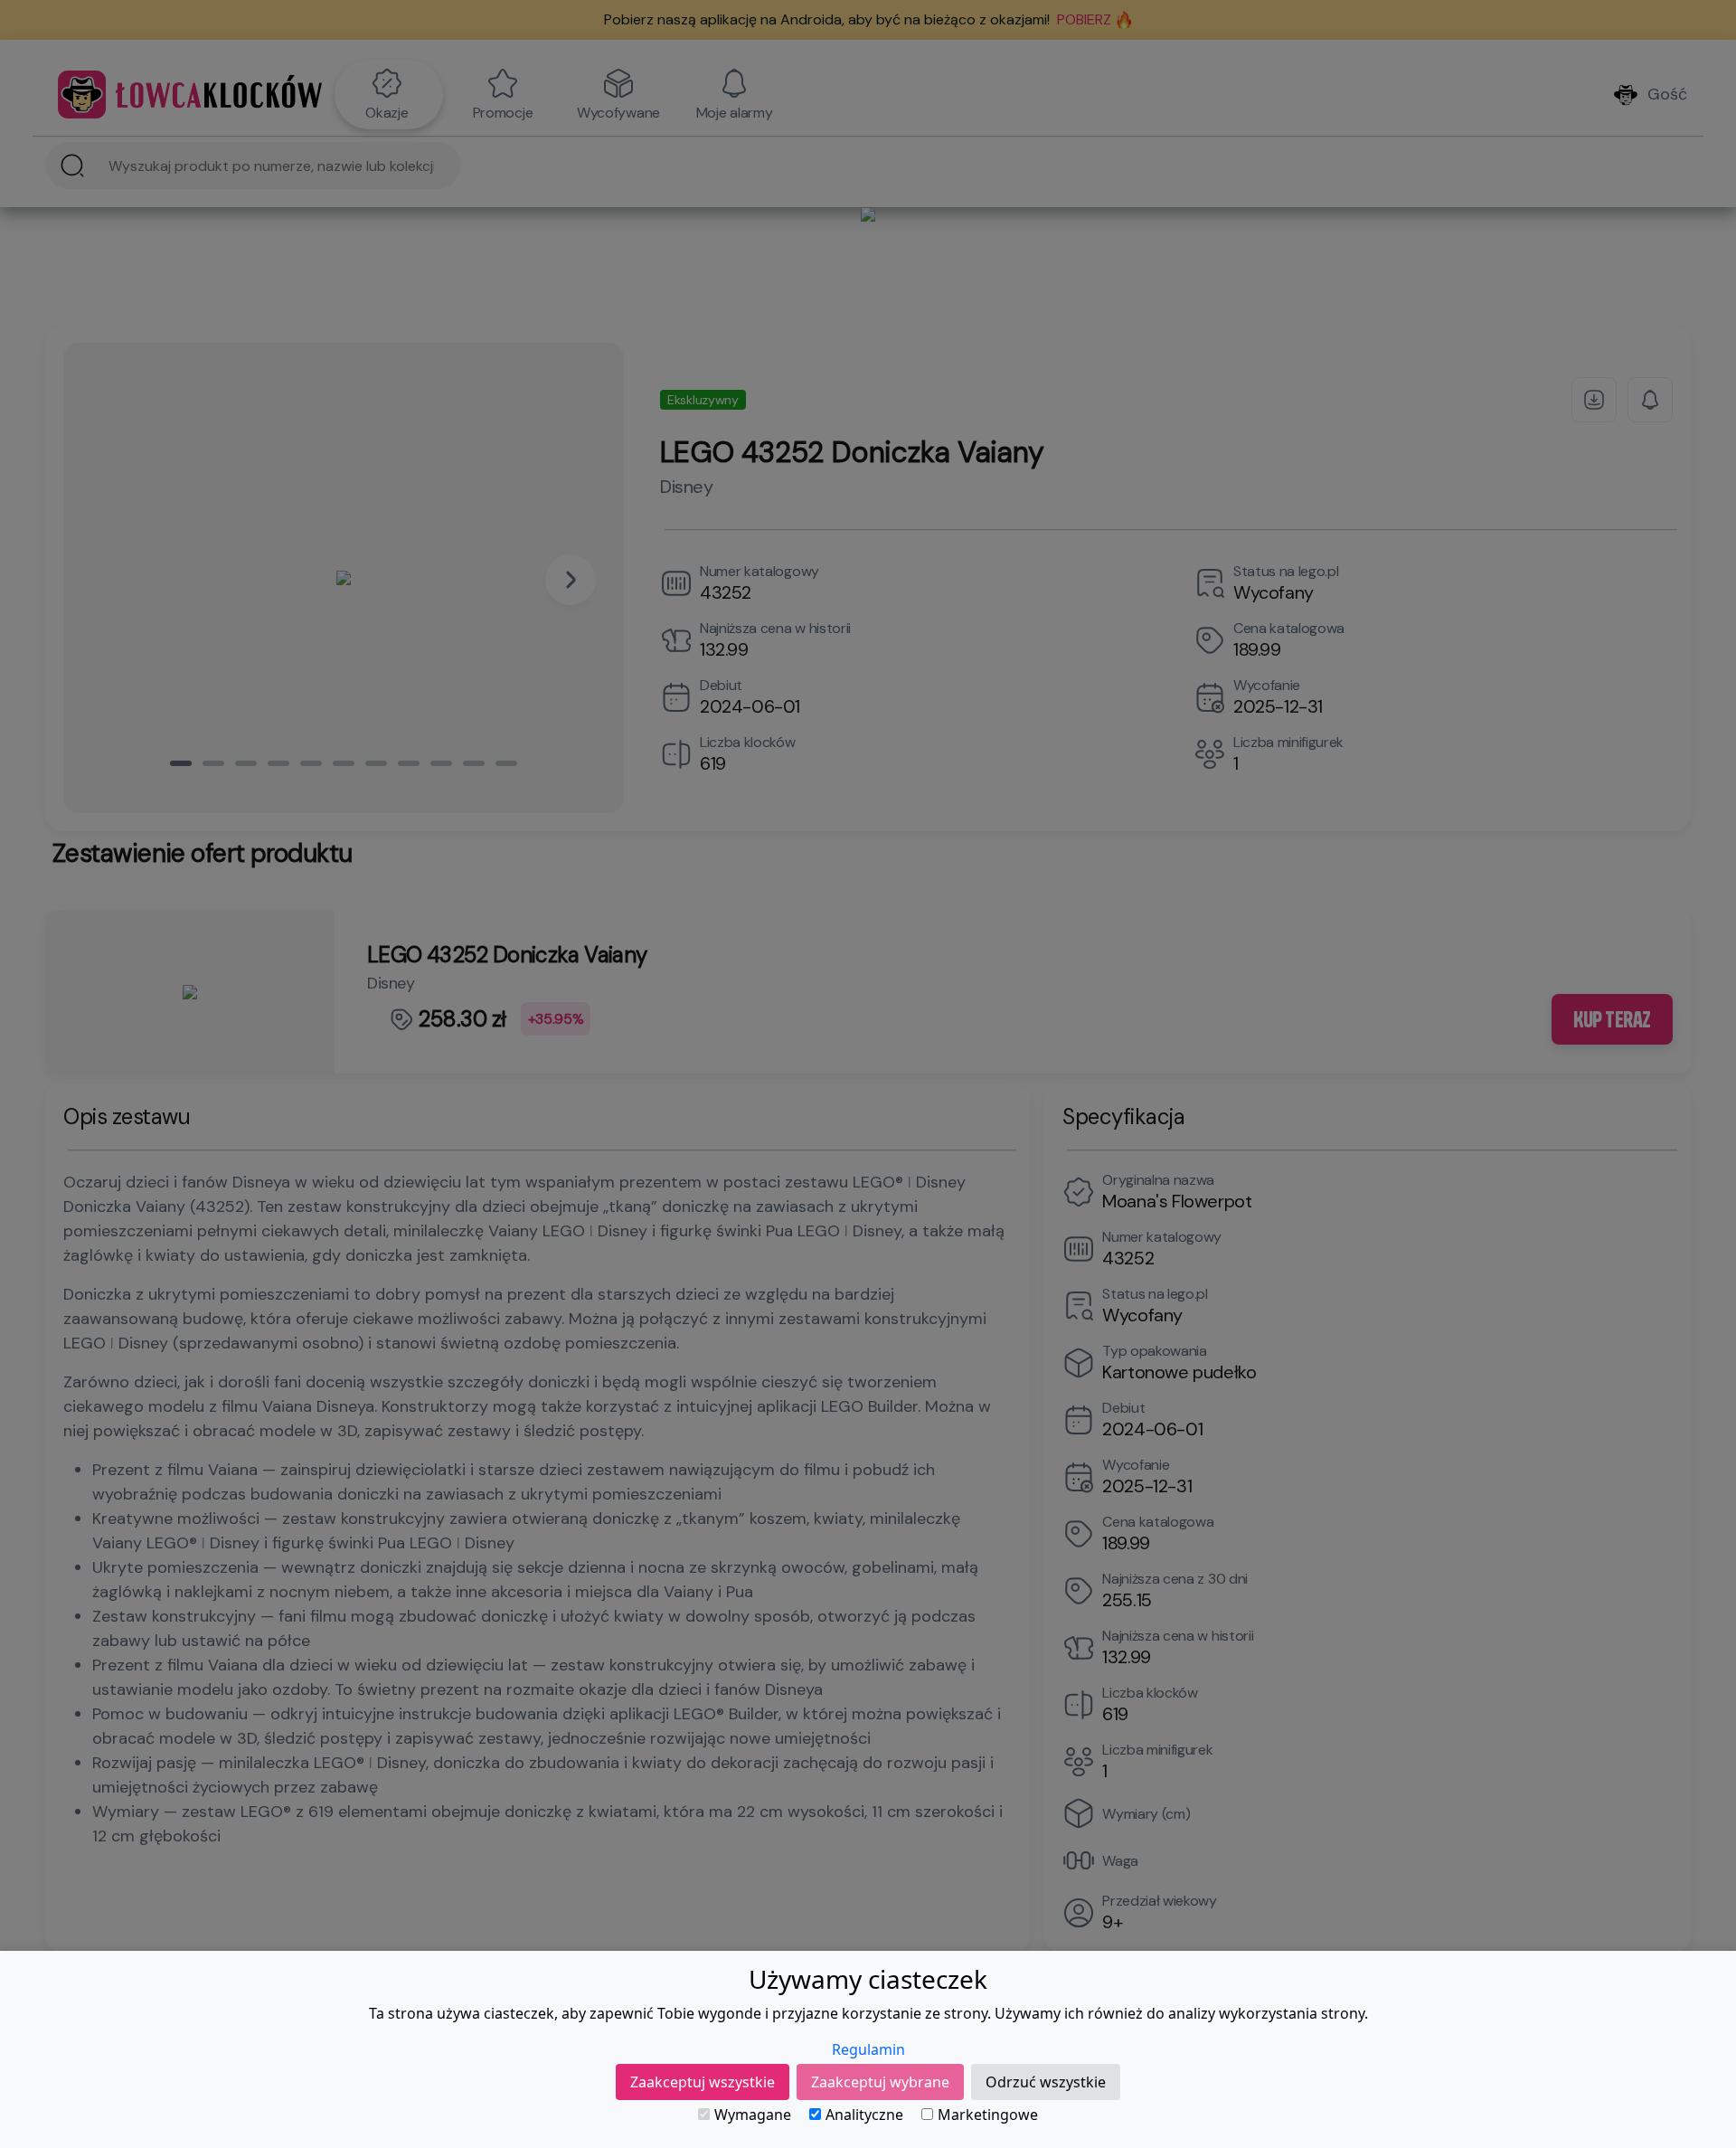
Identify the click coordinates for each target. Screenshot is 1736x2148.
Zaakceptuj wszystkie (703, 2082)
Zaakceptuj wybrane (880, 2082)
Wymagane (753, 2115)
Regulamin (868, 2049)
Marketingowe (988, 2115)
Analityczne (864, 2115)
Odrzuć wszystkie (1046, 2082)
